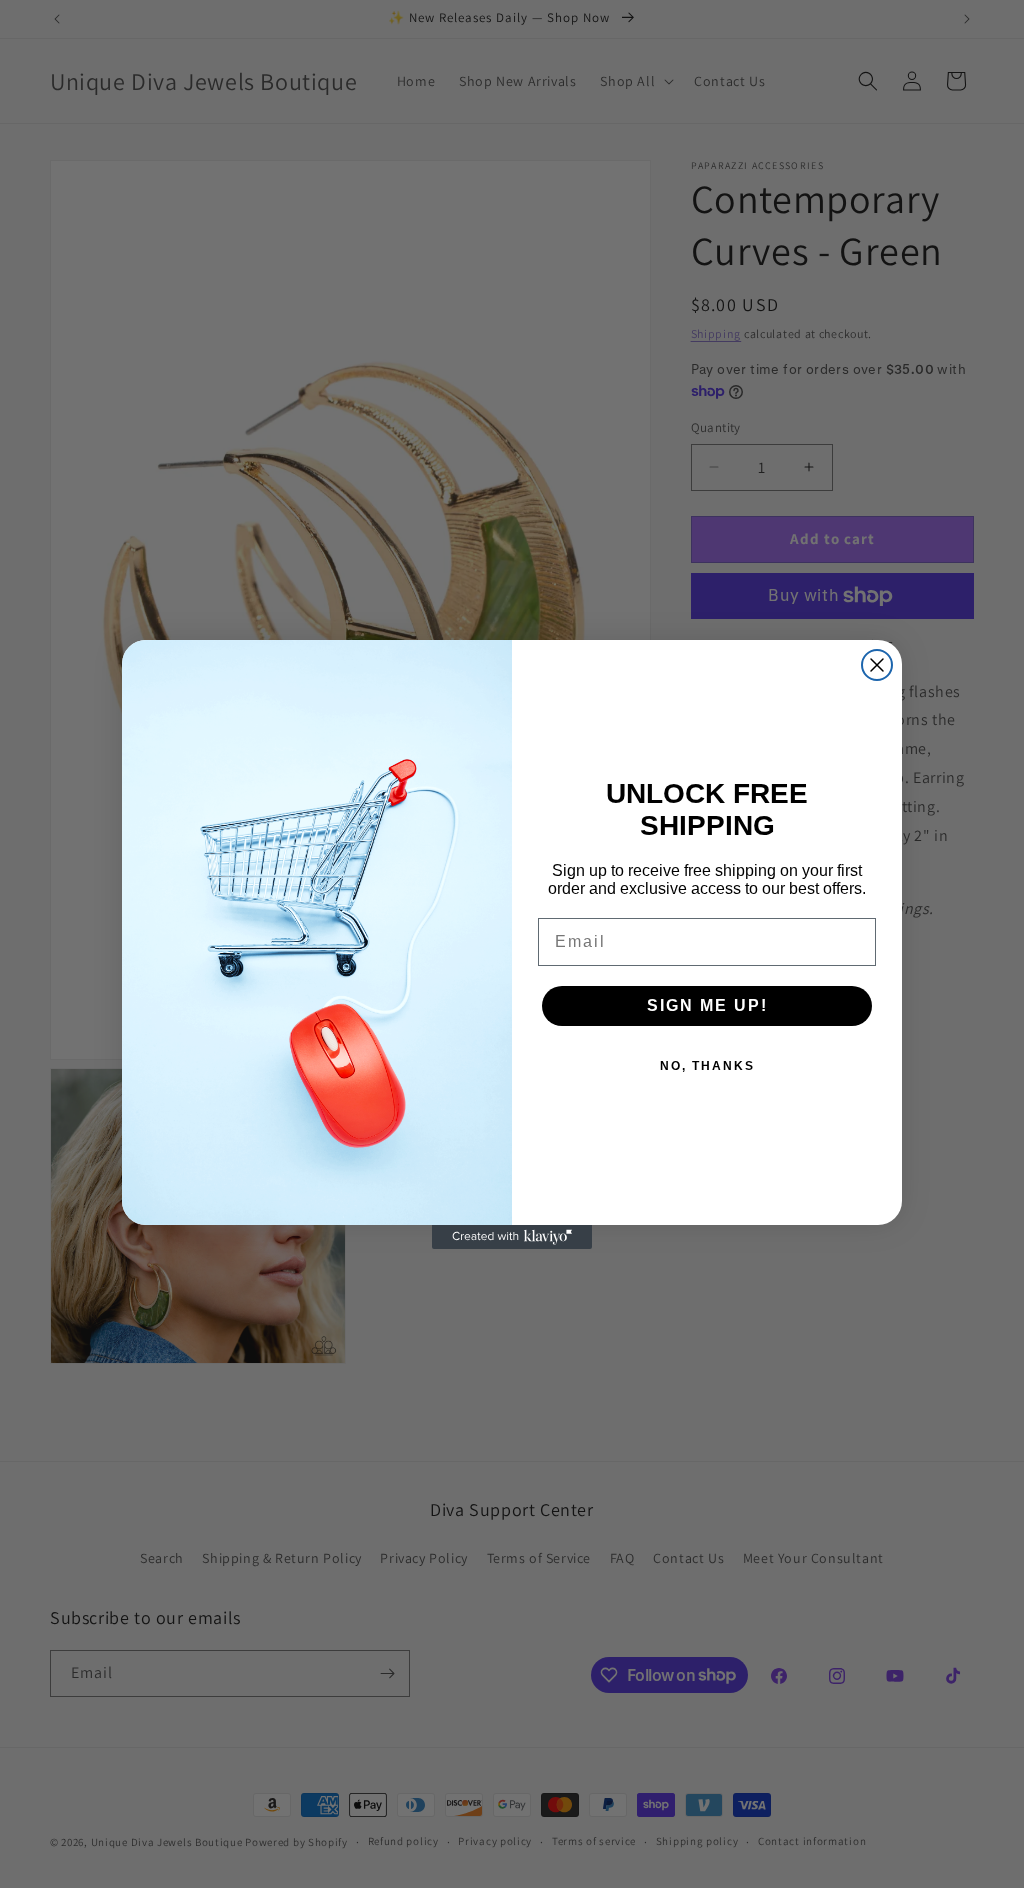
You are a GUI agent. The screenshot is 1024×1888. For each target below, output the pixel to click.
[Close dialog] (877, 665)
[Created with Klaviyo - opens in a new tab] (512, 1237)
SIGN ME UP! (707, 1005)
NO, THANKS (707, 1066)
